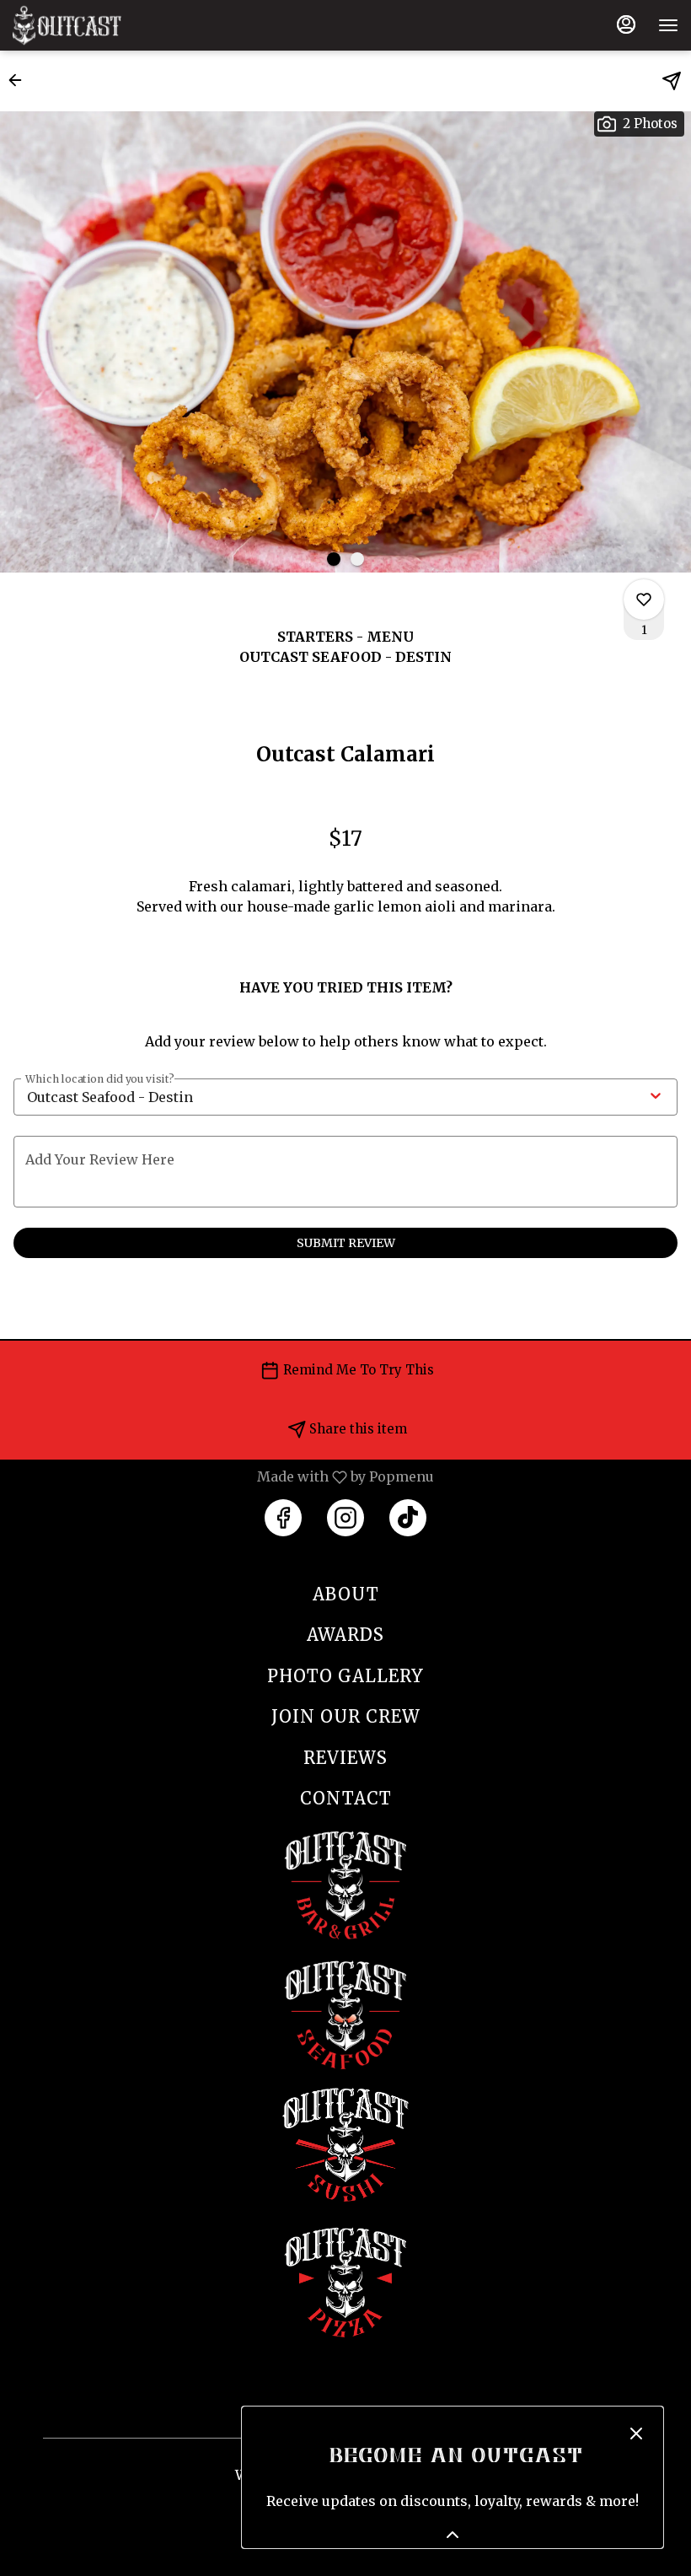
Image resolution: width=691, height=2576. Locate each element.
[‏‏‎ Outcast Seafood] (345, 2013)
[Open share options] (672, 81)
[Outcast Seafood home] (88, 25)
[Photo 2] (357, 559)
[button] (20, 80)
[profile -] (626, 24)
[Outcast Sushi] (345, 2143)
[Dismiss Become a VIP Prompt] (636, 2433)
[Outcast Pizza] (345, 2280)
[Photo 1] (334, 559)
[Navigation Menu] (668, 25)
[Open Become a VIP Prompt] (453, 2535)
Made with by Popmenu (223, 1476)
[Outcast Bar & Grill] (345, 1883)
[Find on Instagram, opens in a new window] (345, 1518)
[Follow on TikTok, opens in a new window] (408, 1518)
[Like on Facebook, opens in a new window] (283, 1518)
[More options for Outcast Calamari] (644, 600)
